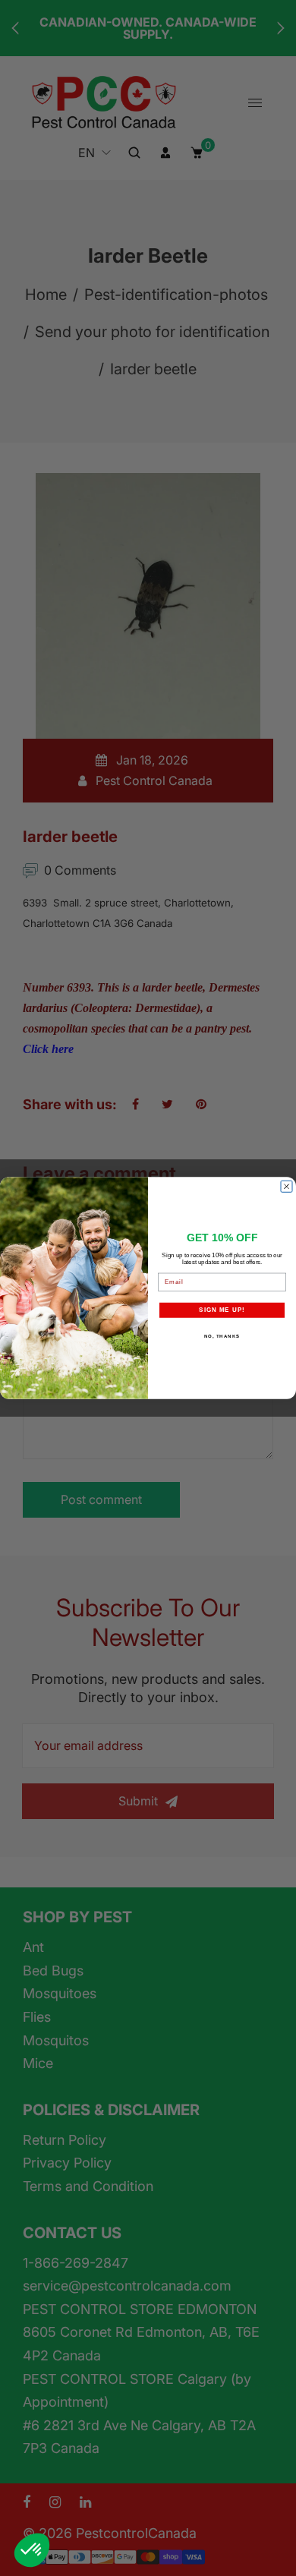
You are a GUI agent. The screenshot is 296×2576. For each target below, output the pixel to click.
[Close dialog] (287, 1186)
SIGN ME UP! (222, 1310)
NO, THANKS (222, 1337)
